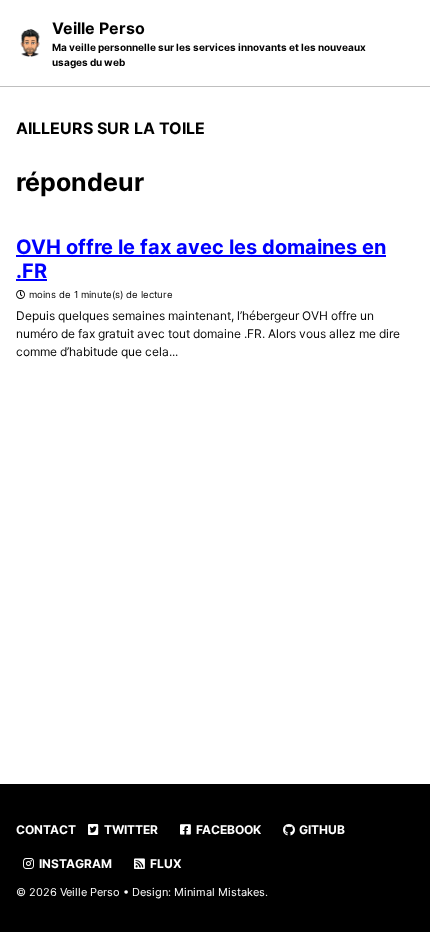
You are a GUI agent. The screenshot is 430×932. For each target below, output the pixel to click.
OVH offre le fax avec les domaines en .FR (201, 259)
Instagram (74, 863)
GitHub (320, 829)
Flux (164, 863)
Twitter (129, 829)
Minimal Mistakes (219, 892)
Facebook (227, 829)
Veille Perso (209, 43)
